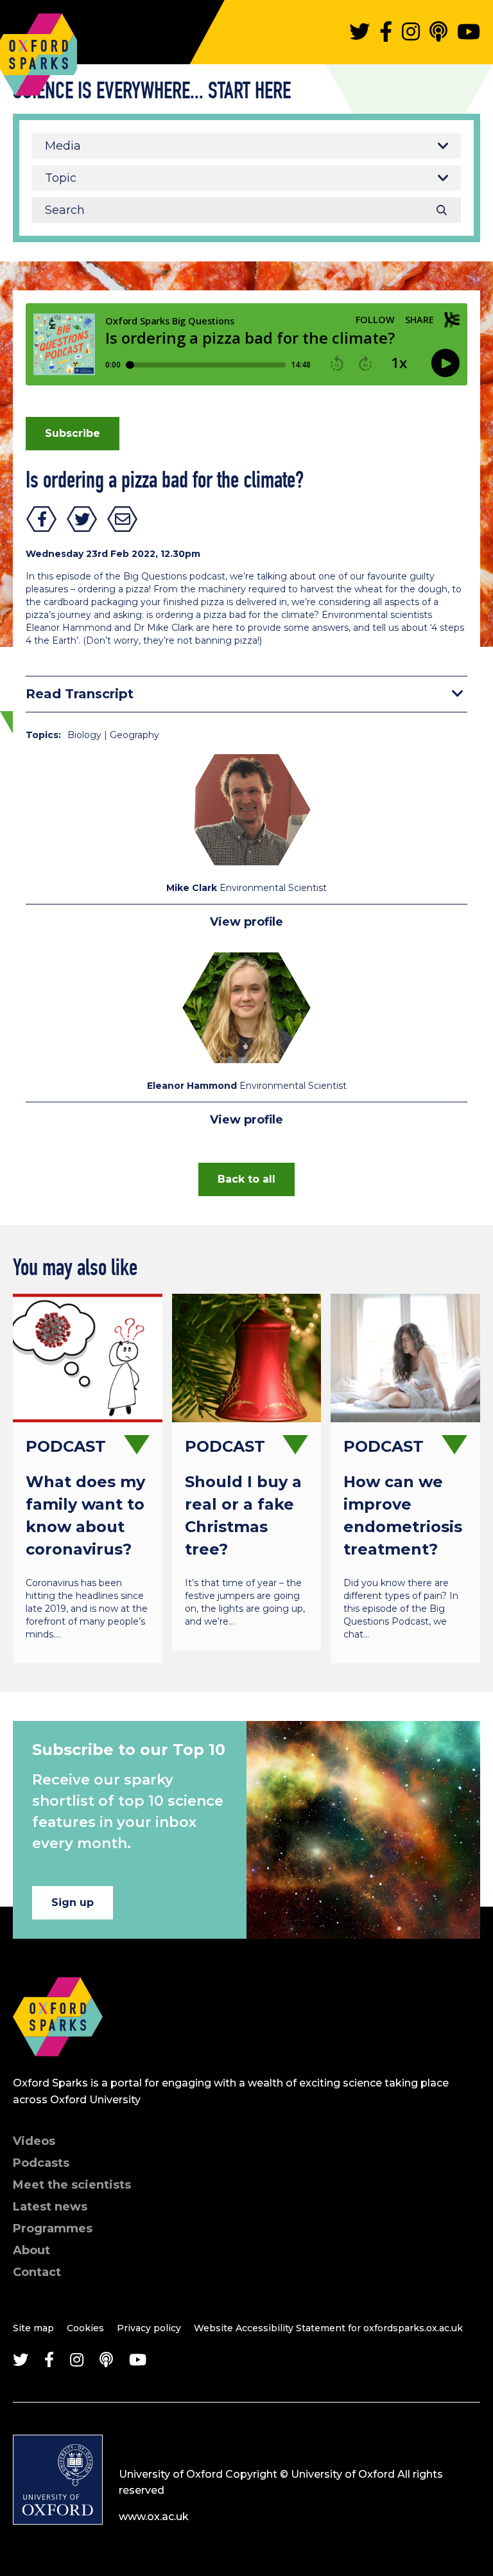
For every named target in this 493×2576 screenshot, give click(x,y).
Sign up (73, 1902)
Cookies (85, 2328)
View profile (246, 922)
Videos (34, 2141)
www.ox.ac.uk (154, 2517)
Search (442, 210)
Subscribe (73, 433)
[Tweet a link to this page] (82, 519)
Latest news (50, 2207)
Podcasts (41, 2163)
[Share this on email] (123, 519)
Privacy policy (149, 2328)
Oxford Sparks (39, 23)
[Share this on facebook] (42, 519)
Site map (33, 2328)
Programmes (53, 2228)
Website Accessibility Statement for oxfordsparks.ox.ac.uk (328, 2328)
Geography (134, 735)
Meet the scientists (72, 2185)
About (31, 2250)
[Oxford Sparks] (58, 2070)
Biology (84, 735)
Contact (37, 2272)
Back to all (246, 1179)
